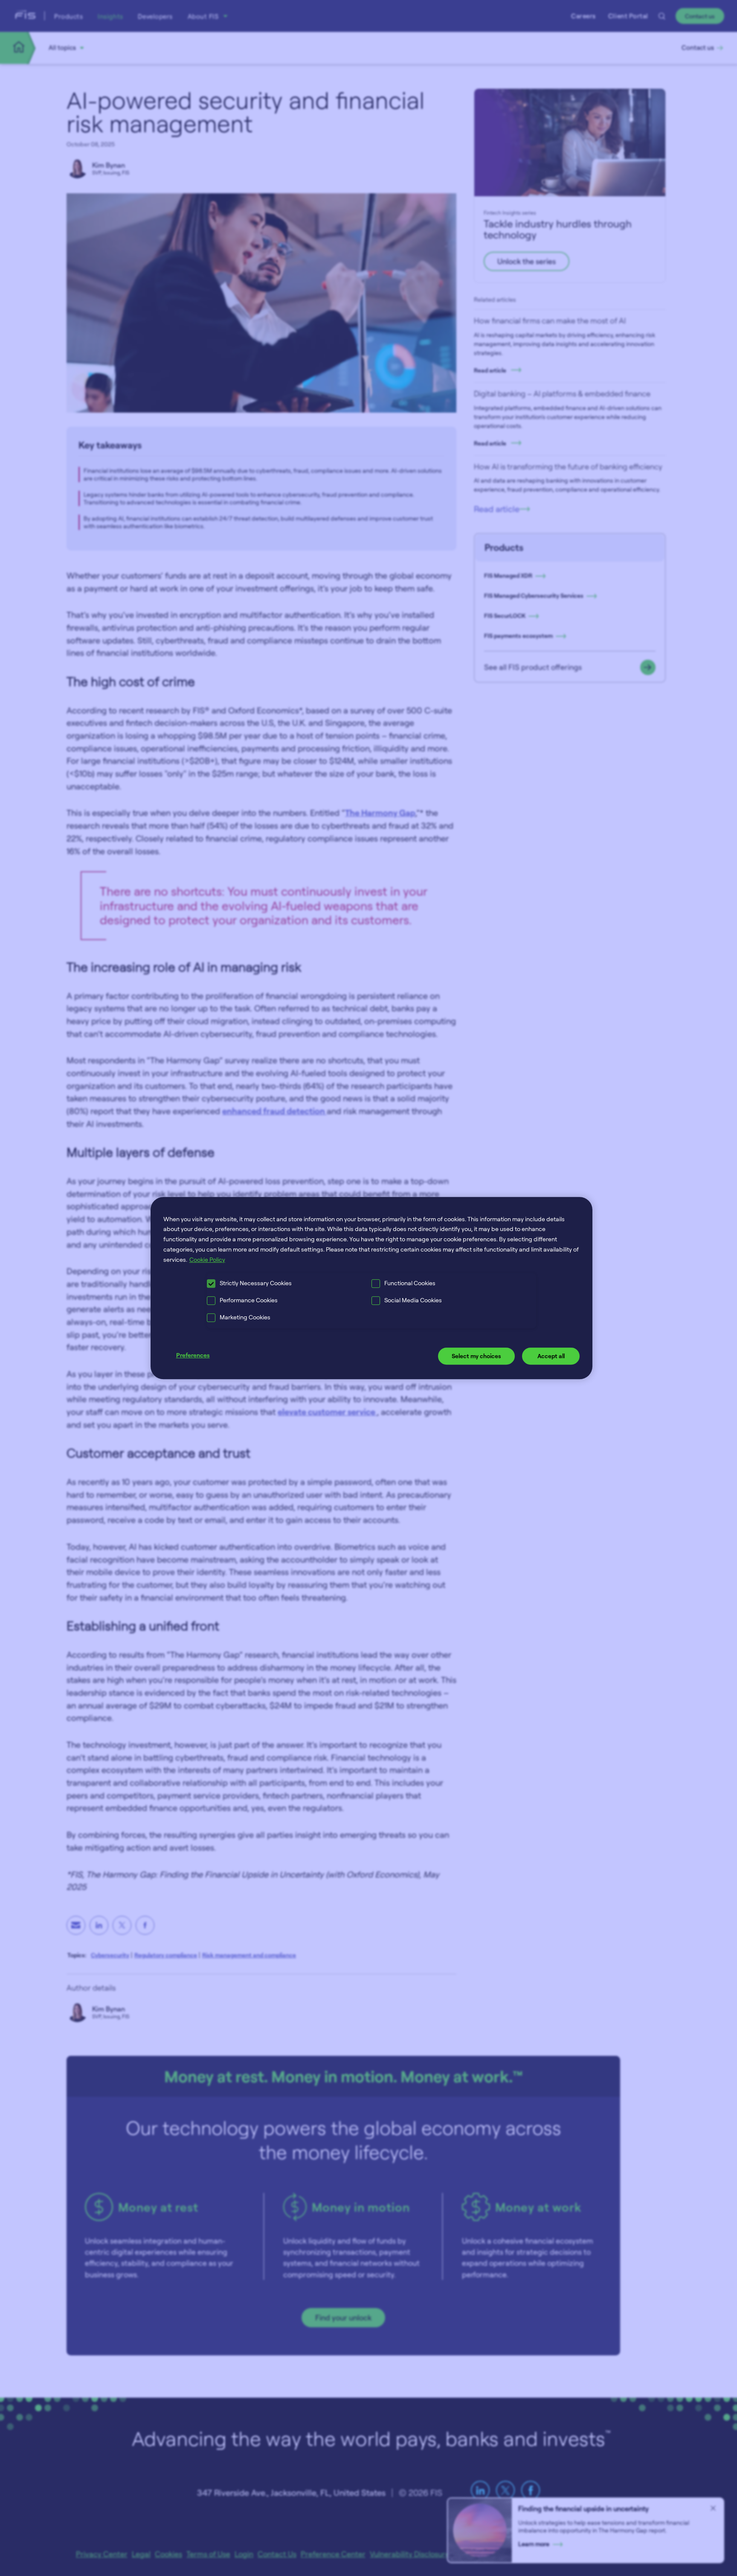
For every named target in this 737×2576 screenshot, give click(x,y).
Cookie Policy (207, 1259)
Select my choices (476, 1356)
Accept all (551, 1356)
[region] (372, 1288)
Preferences (193, 1355)
